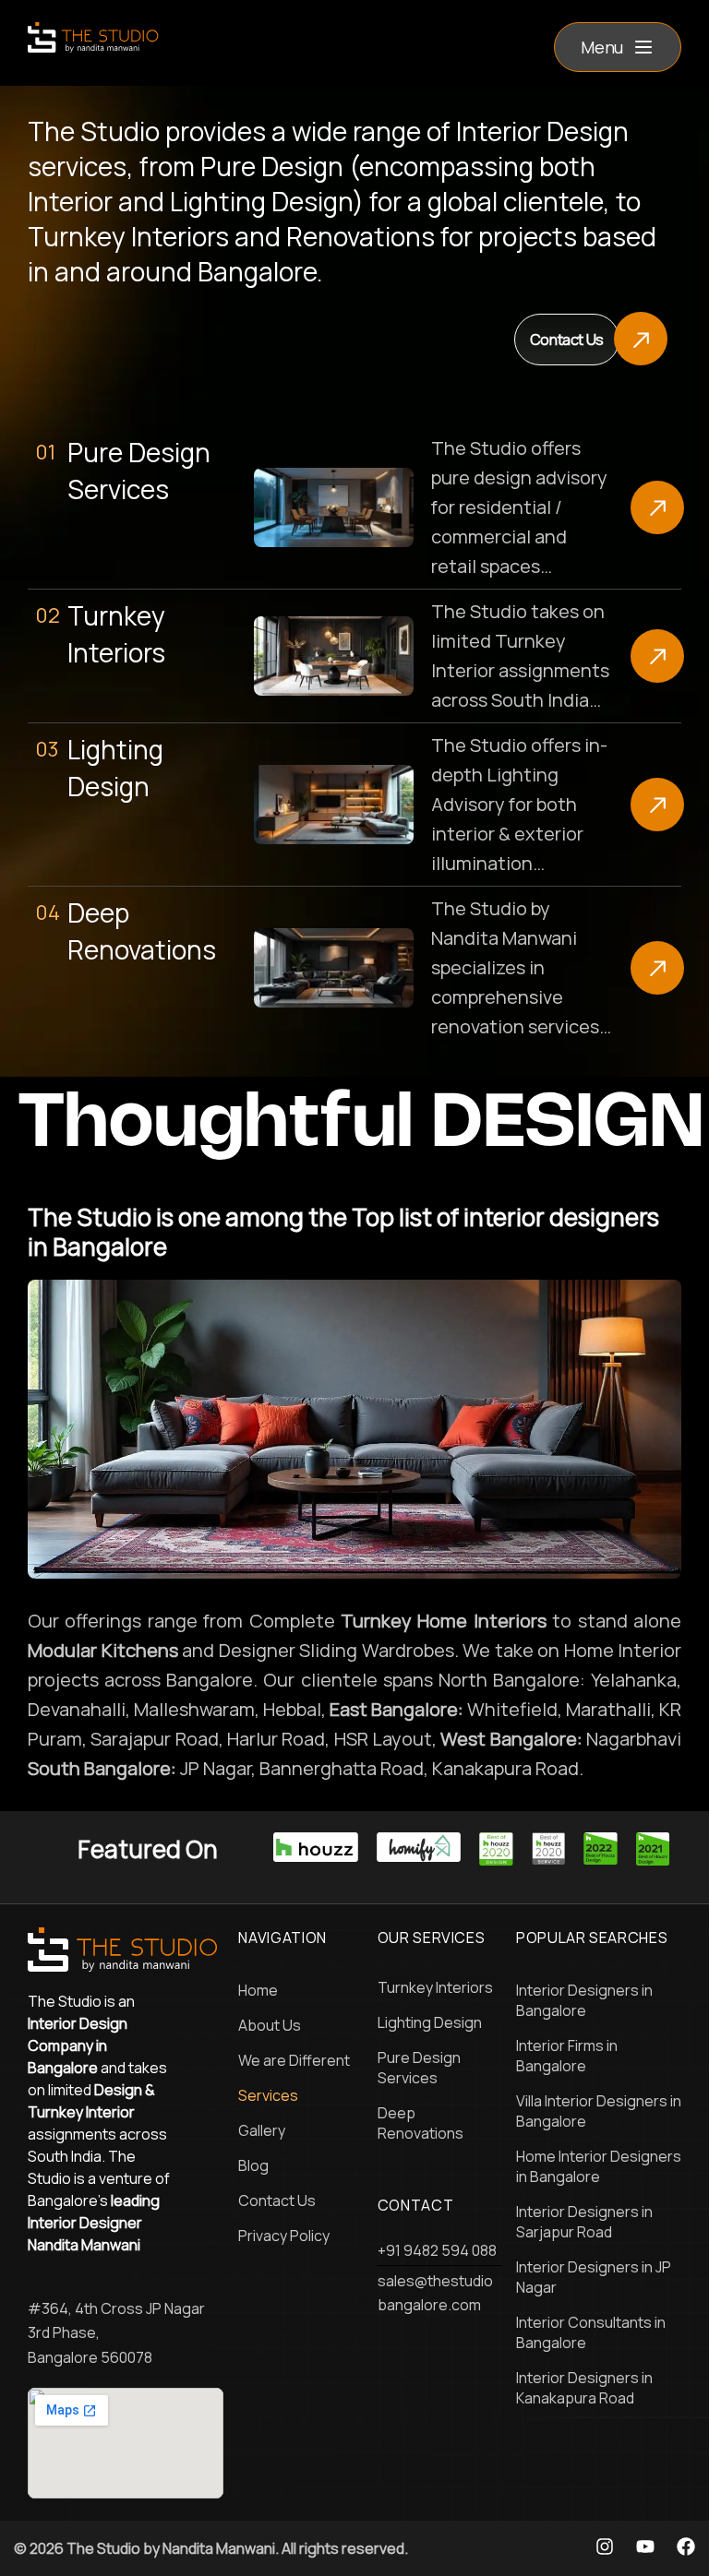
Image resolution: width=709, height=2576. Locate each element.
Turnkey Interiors (435, 1987)
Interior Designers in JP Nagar (594, 2277)
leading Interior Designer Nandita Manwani (94, 2223)
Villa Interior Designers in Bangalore (599, 2111)
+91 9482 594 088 (437, 2250)
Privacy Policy (284, 2236)
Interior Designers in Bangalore (584, 2000)
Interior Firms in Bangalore (567, 2056)
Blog (253, 2165)
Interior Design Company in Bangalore (78, 2045)
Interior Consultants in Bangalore (591, 2332)
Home (258, 1990)
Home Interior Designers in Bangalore (599, 2166)
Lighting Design (430, 2022)
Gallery (262, 2130)
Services (268, 2095)
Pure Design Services (419, 2068)
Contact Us (277, 2200)
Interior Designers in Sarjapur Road (584, 2222)
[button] (618, 47)
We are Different (294, 2060)
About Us (270, 2025)
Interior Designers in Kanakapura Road (584, 2388)
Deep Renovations (421, 2123)
